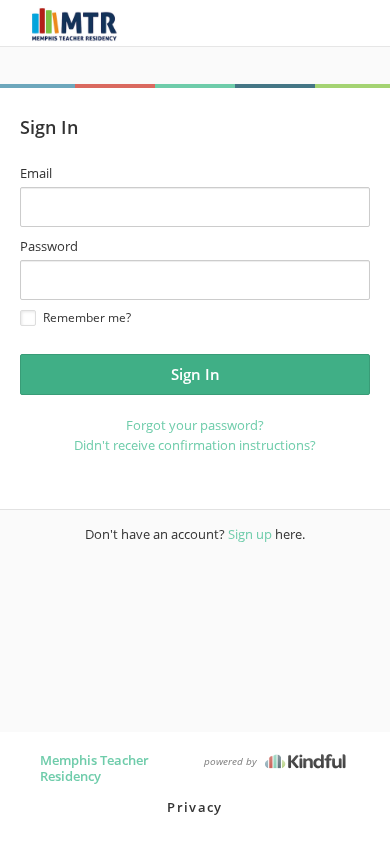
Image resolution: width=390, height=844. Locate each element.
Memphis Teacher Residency (94, 768)
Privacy (194, 807)
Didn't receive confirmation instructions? (195, 445)
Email (36, 173)
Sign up (250, 534)
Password (49, 246)
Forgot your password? (195, 425)
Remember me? (87, 317)
